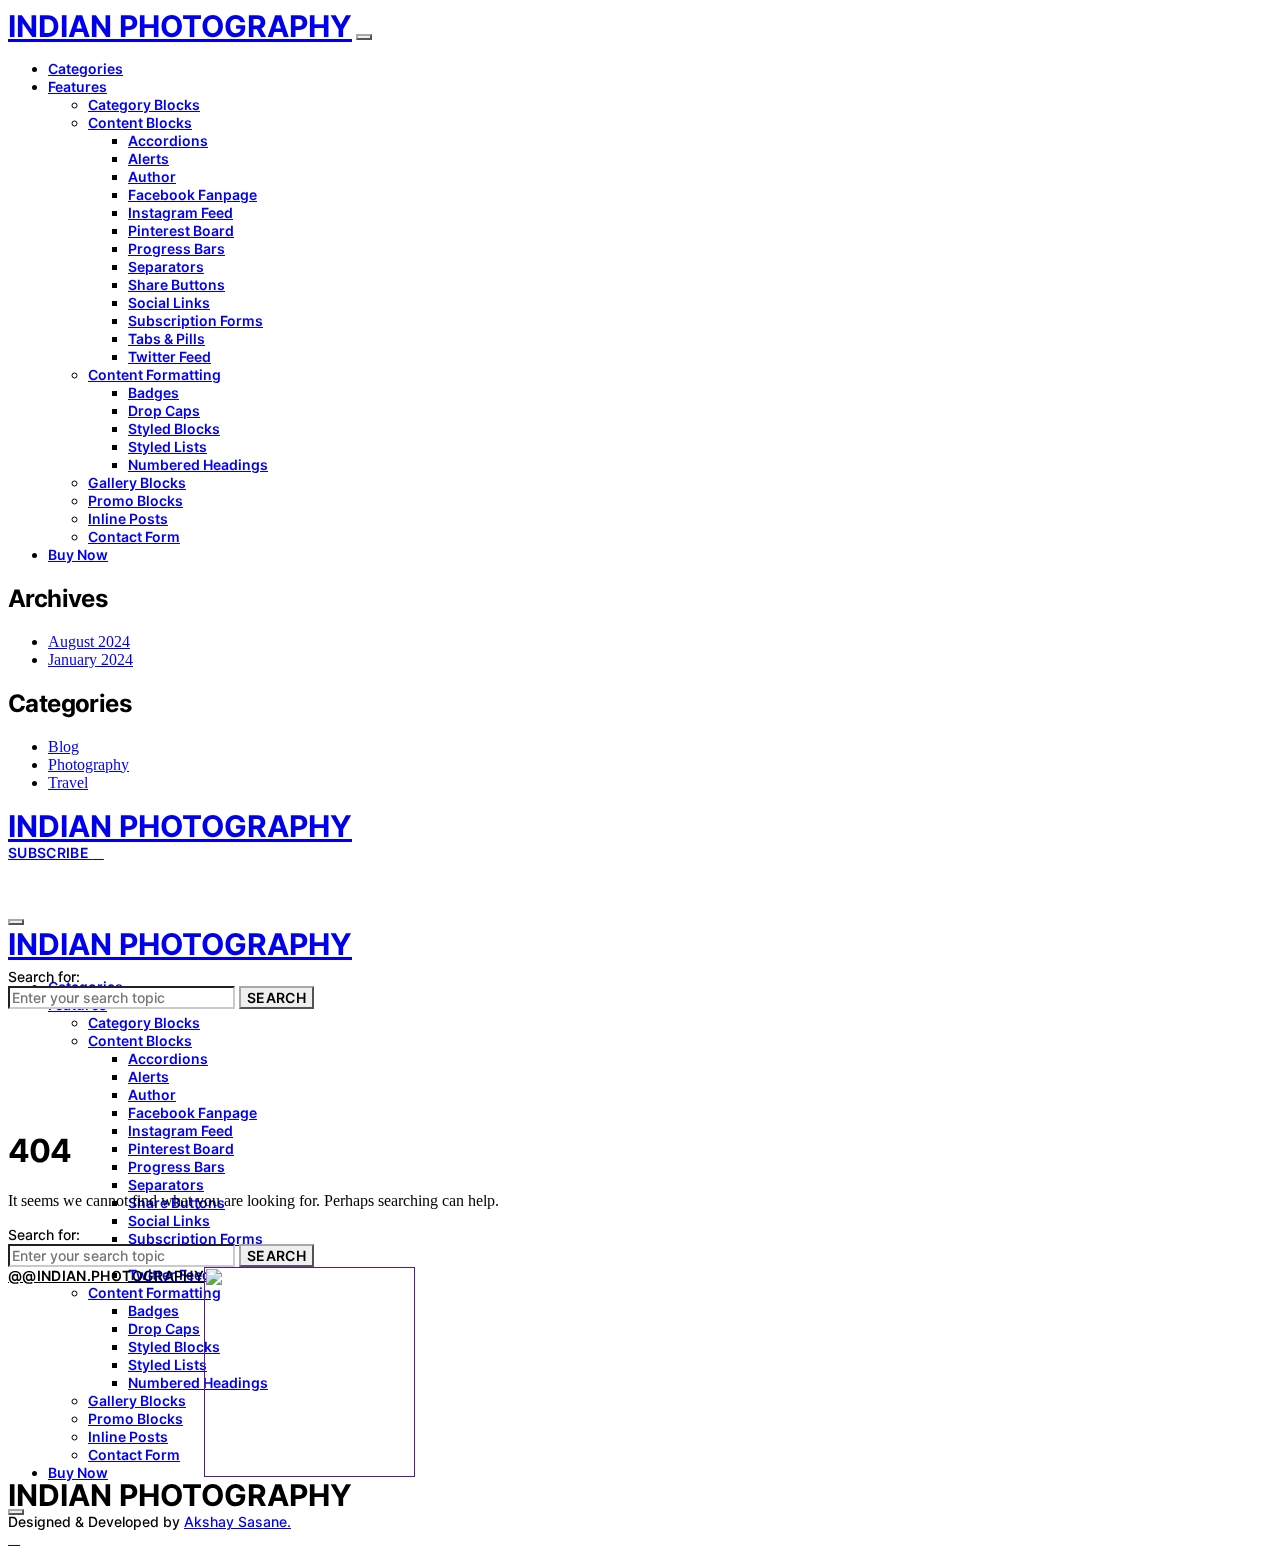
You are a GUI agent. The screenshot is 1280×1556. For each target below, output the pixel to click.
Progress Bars (176, 248)
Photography (88, 764)
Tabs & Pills (166, 338)
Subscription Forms (195, 320)
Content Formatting (154, 374)
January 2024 (90, 659)
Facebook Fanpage (192, 194)
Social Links (169, 302)
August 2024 (89, 641)
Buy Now (78, 554)
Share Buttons (176, 284)
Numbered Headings (198, 464)
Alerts (148, 158)
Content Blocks (140, 122)
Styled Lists (167, 446)
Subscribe (50, 852)
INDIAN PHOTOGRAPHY (180, 26)
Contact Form (134, 536)
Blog (63, 746)
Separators (166, 266)
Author (152, 176)
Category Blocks (144, 104)
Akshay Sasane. (237, 1521)
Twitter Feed (169, 356)
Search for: (44, 976)
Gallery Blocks (137, 482)
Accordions (168, 140)
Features (77, 86)
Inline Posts (128, 518)
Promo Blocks (135, 500)
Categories (85, 68)
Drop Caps (164, 410)
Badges (153, 392)
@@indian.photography (106, 1275)
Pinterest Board (181, 230)
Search (276, 997)
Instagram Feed (180, 212)
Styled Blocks (174, 428)
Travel (68, 782)
